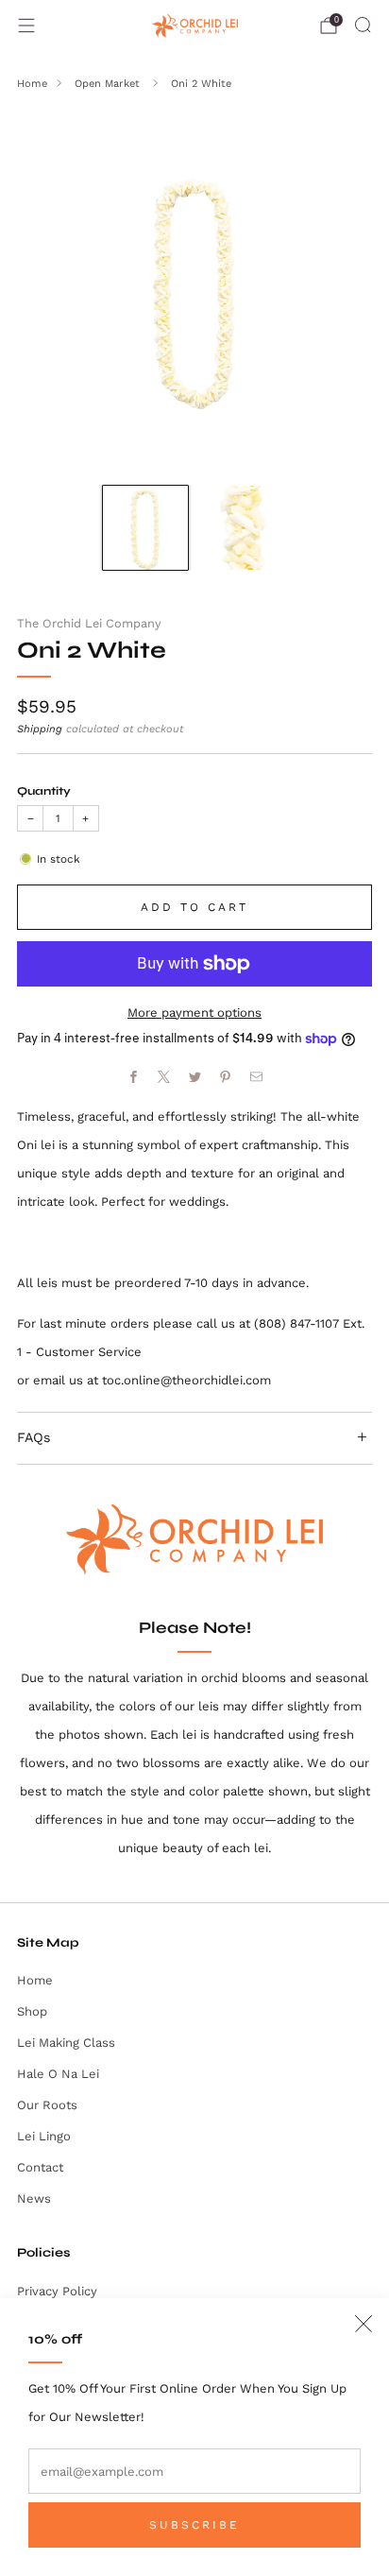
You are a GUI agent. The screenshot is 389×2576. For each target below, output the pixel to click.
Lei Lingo (44, 2136)
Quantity (44, 791)
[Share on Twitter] (194, 1077)
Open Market (109, 84)
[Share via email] (256, 1077)
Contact (40, 2167)
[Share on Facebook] (133, 1077)
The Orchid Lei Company (89, 623)
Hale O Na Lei (58, 2074)
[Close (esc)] (364, 2324)
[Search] (363, 25)
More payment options (194, 1013)
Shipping (40, 729)
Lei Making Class (66, 2043)
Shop (32, 2011)
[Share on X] (164, 1077)
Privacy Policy (57, 2291)
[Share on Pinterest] (226, 1077)
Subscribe (194, 2525)
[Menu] (26, 26)
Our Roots (47, 2105)
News (34, 2198)
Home (32, 84)
